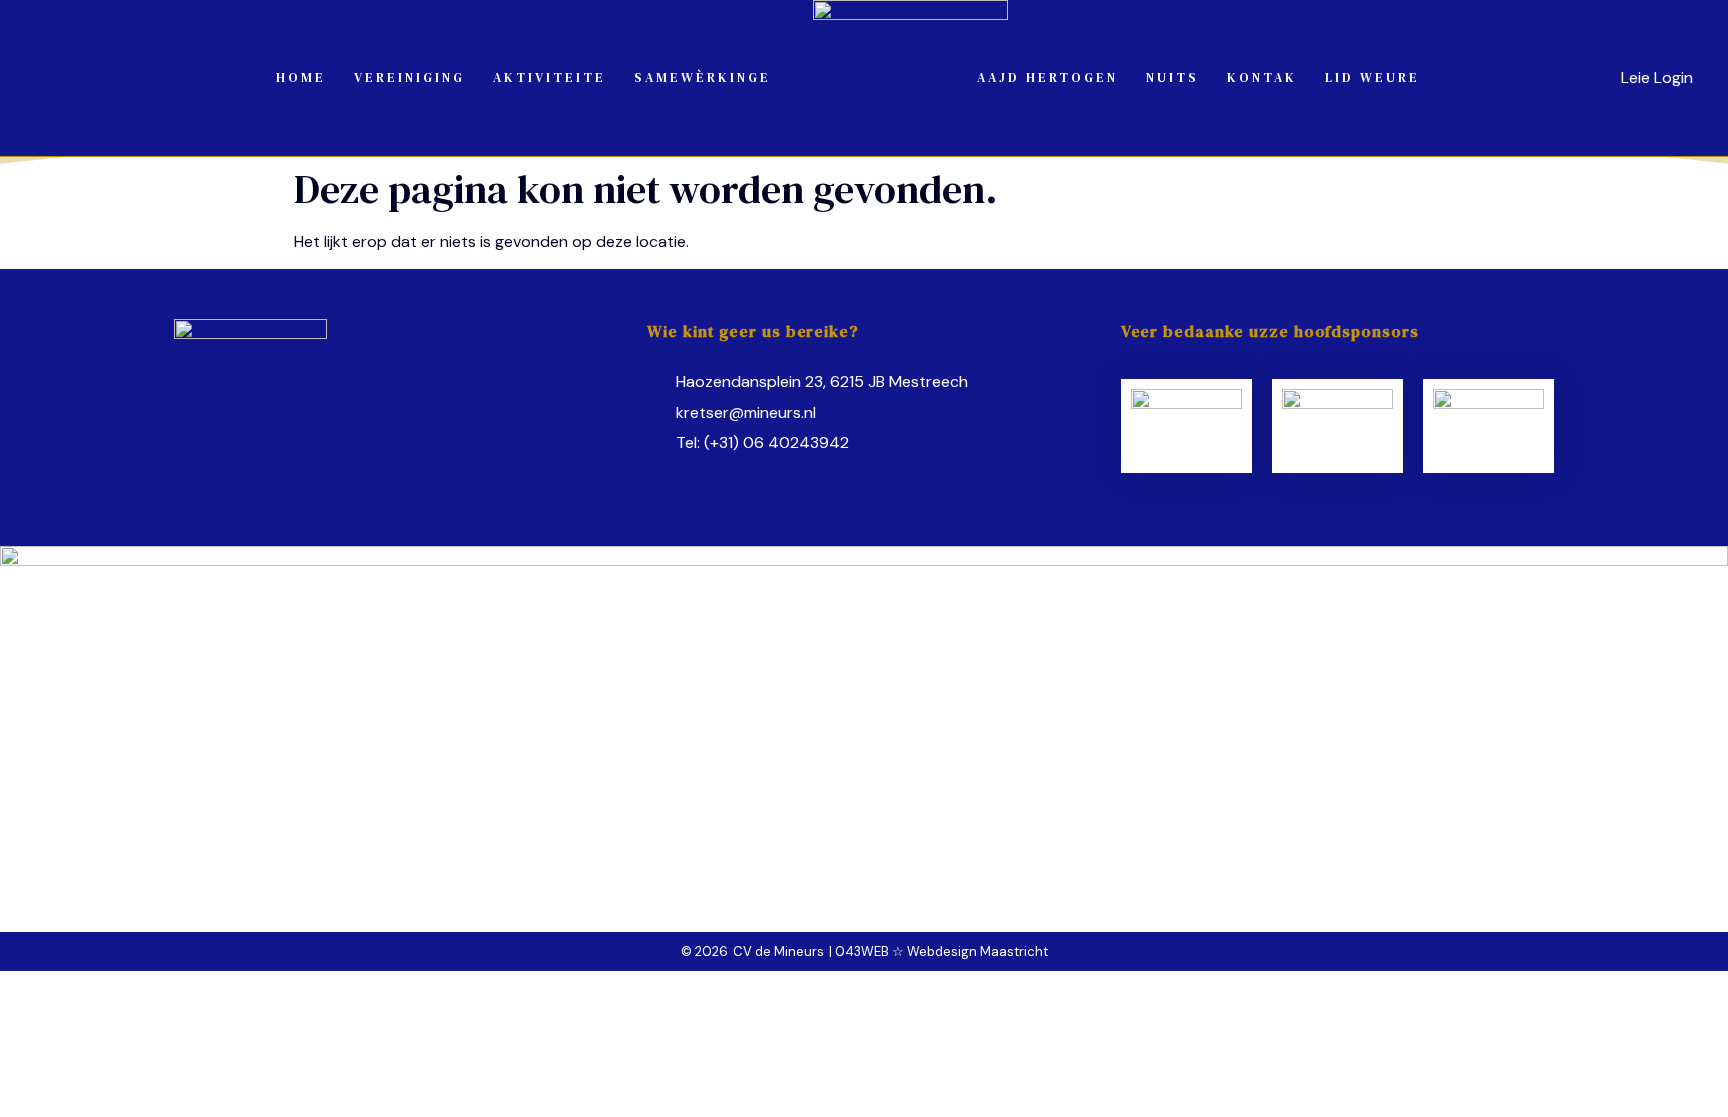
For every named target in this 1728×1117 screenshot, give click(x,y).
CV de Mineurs (778, 951)
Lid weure (1372, 77)
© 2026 (704, 951)
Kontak (1262, 77)
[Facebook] (659, 478)
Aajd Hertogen (1047, 77)
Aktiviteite (549, 77)
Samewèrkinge (702, 77)
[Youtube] (735, 478)
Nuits (1172, 77)
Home (301, 77)
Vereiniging (409, 77)
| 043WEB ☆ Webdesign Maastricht (938, 951)
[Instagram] (697, 478)
